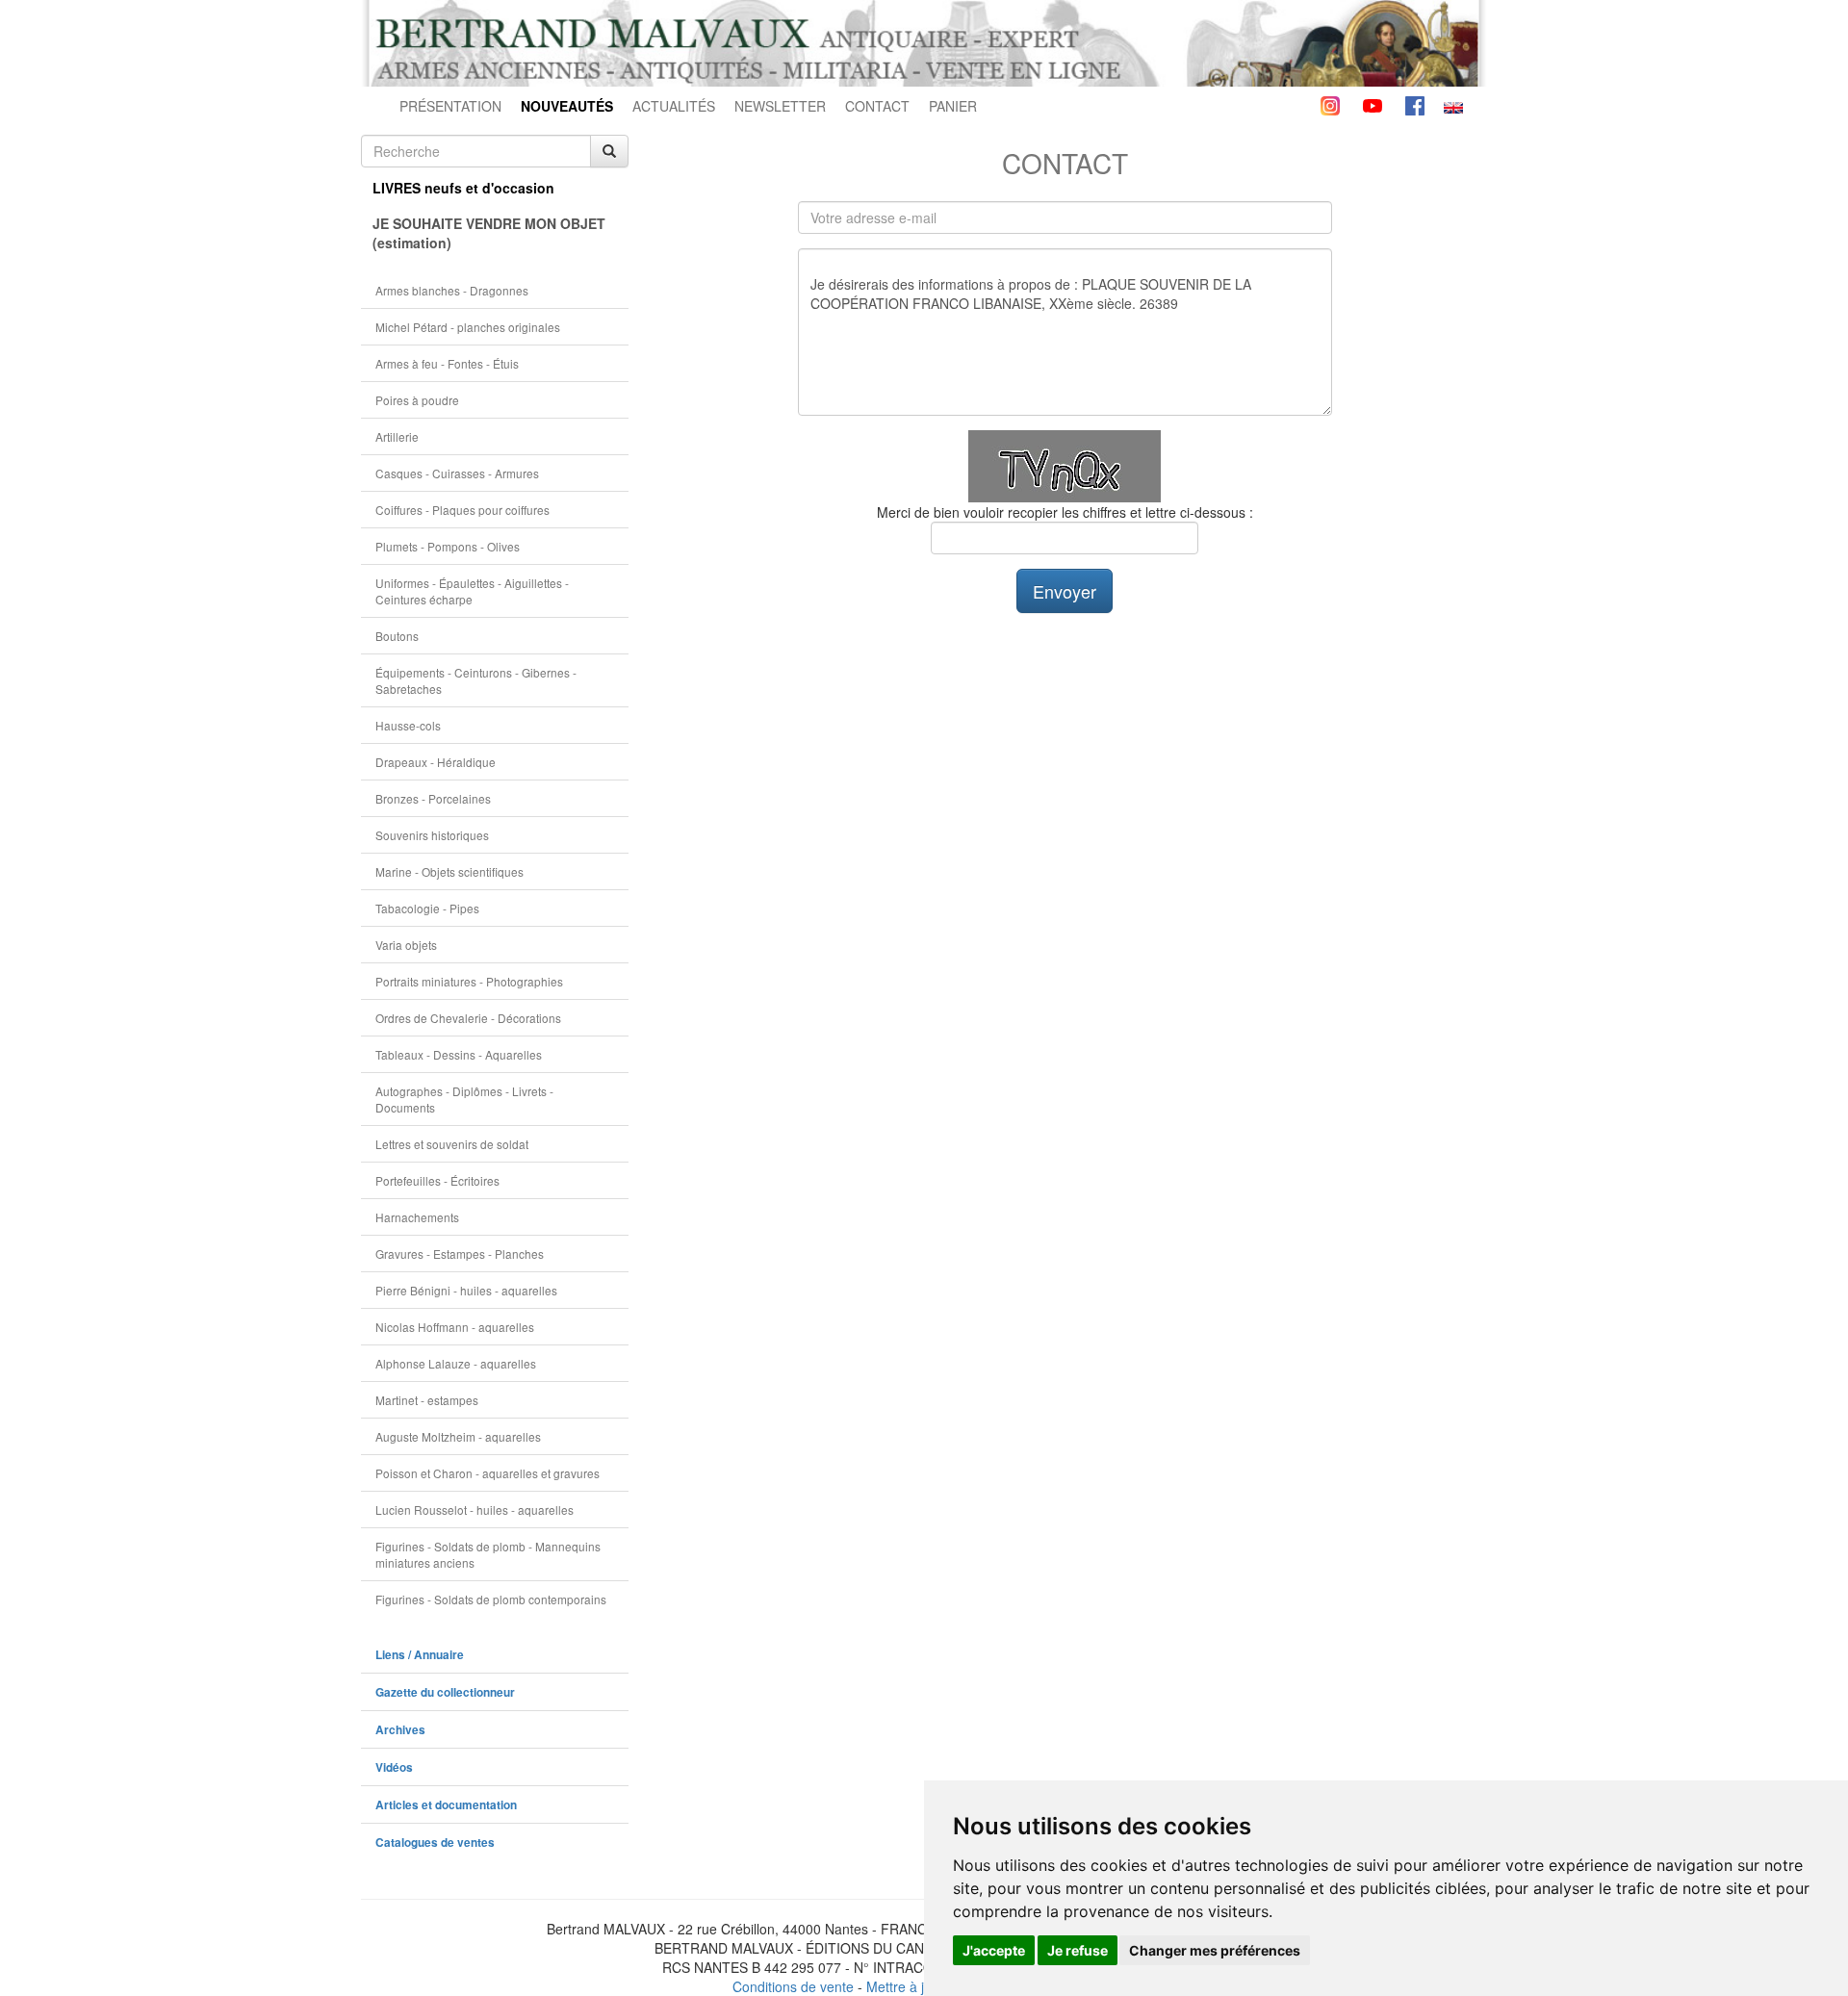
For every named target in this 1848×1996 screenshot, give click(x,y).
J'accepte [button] (994, 1950)
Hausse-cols (408, 725)
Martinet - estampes (427, 1400)
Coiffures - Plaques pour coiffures (462, 510)
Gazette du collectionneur (445, 1692)
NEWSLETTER (780, 106)
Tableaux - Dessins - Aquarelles (459, 1054)
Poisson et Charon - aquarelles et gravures (488, 1473)
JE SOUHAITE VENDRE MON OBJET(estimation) (489, 233)
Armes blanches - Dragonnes (452, 290)
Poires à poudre (417, 400)
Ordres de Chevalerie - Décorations (468, 1018)
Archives (400, 1730)
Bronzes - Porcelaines (433, 798)
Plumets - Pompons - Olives (448, 546)
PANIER (953, 106)
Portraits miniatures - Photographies (469, 981)
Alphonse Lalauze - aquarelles (456, 1363)
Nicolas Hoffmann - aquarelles (455, 1327)
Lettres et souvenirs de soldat (452, 1144)
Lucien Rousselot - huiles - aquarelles (475, 1510)
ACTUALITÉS (674, 106)
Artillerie (397, 436)
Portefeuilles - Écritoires (437, 1180)
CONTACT (877, 106)
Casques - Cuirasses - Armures (457, 473)
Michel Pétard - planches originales (468, 327)
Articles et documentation (446, 1805)
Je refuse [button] (1078, 1950)
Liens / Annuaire (420, 1655)
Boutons (397, 636)
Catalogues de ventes (435, 1842)
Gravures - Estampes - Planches (460, 1254)
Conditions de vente (793, 1986)
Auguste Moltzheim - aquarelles (458, 1436)
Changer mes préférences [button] (1215, 1950)
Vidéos (394, 1767)
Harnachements (417, 1217)
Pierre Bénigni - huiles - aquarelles (466, 1290)
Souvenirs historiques (432, 835)
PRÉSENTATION (450, 106)
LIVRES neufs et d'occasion (463, 188)
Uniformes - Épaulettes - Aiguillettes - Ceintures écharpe (472, 591)
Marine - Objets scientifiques (449, 871)
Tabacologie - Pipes (427, 908)
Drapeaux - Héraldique (436, 762)
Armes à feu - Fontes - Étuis (447, 363)
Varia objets (406, 945)
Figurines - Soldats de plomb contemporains (491, 1599)
